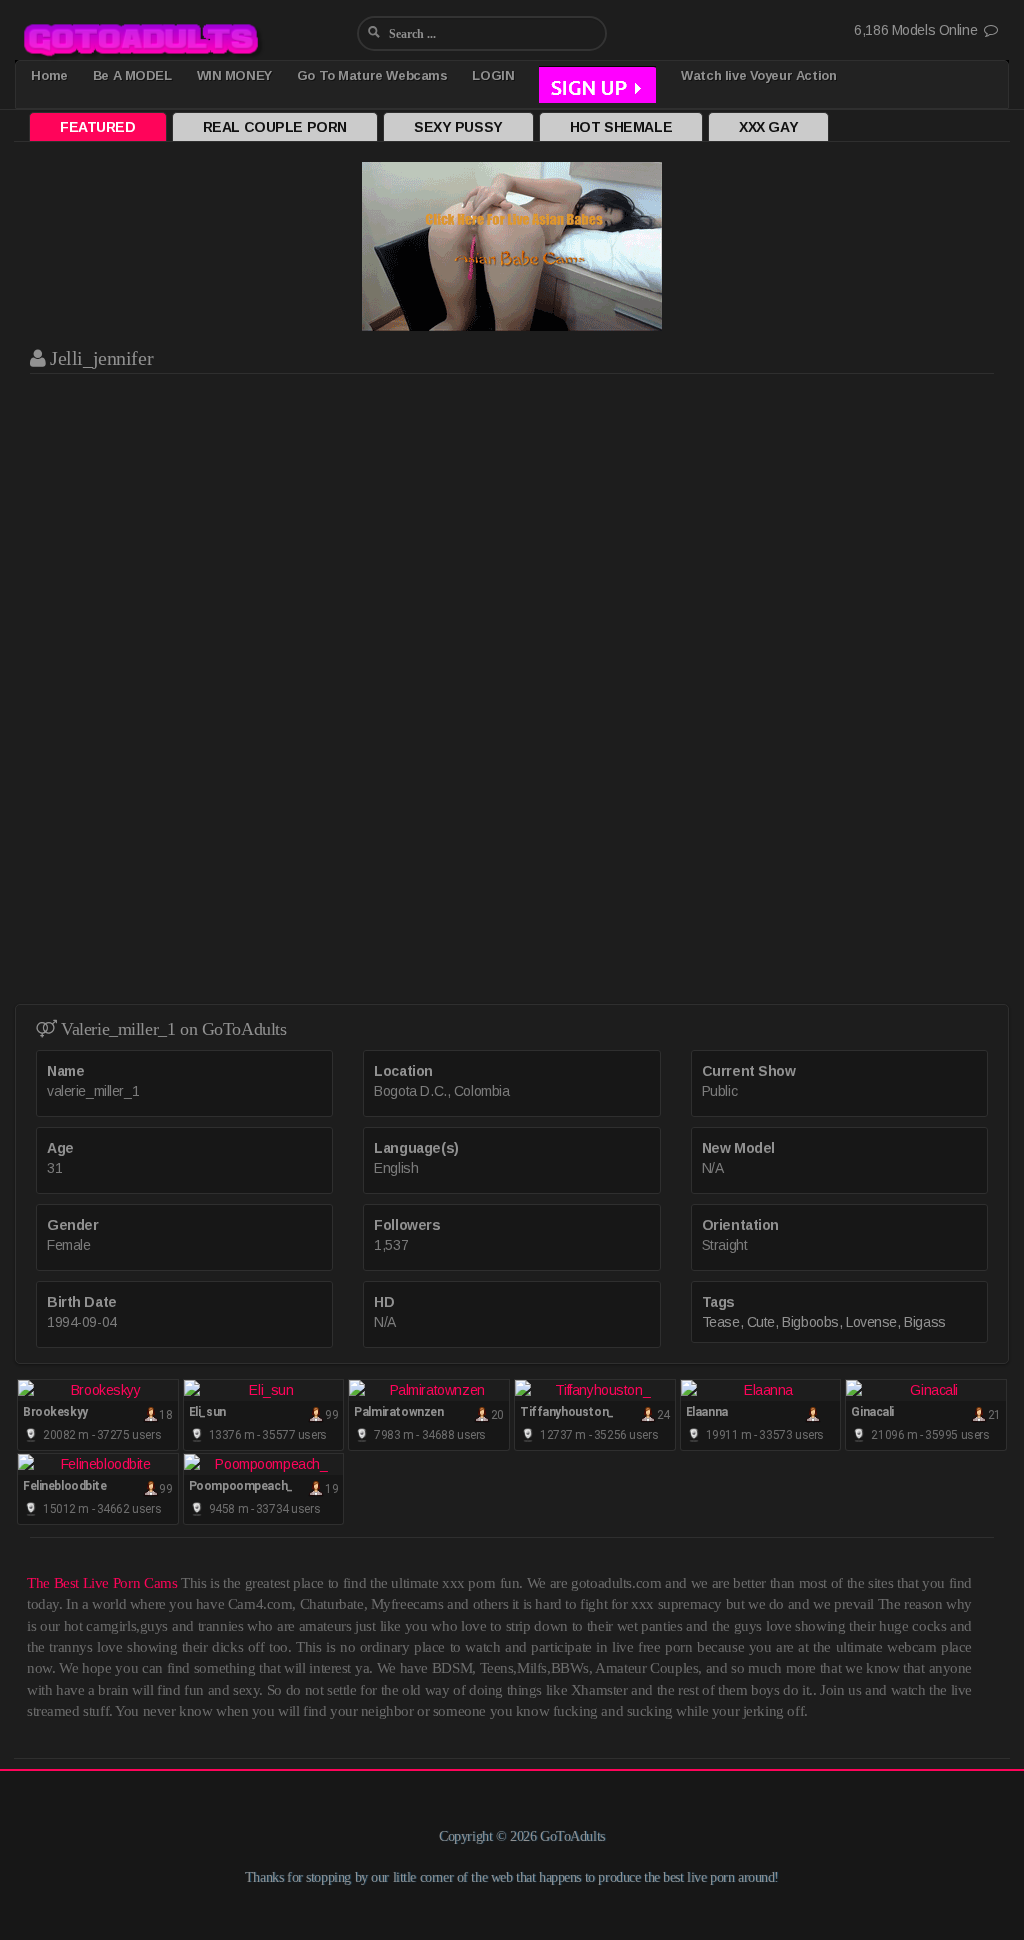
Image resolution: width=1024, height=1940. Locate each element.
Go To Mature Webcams (372, 75)
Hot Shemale (621, 127)
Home (49, 75)
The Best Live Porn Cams (102, 1583)
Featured (98, 127)
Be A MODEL (132, 75)
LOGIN (493, 75)
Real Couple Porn (275, 127)
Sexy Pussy (458, 127)
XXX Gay (768, 127)
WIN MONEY (234, 75)
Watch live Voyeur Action (758, 75)
